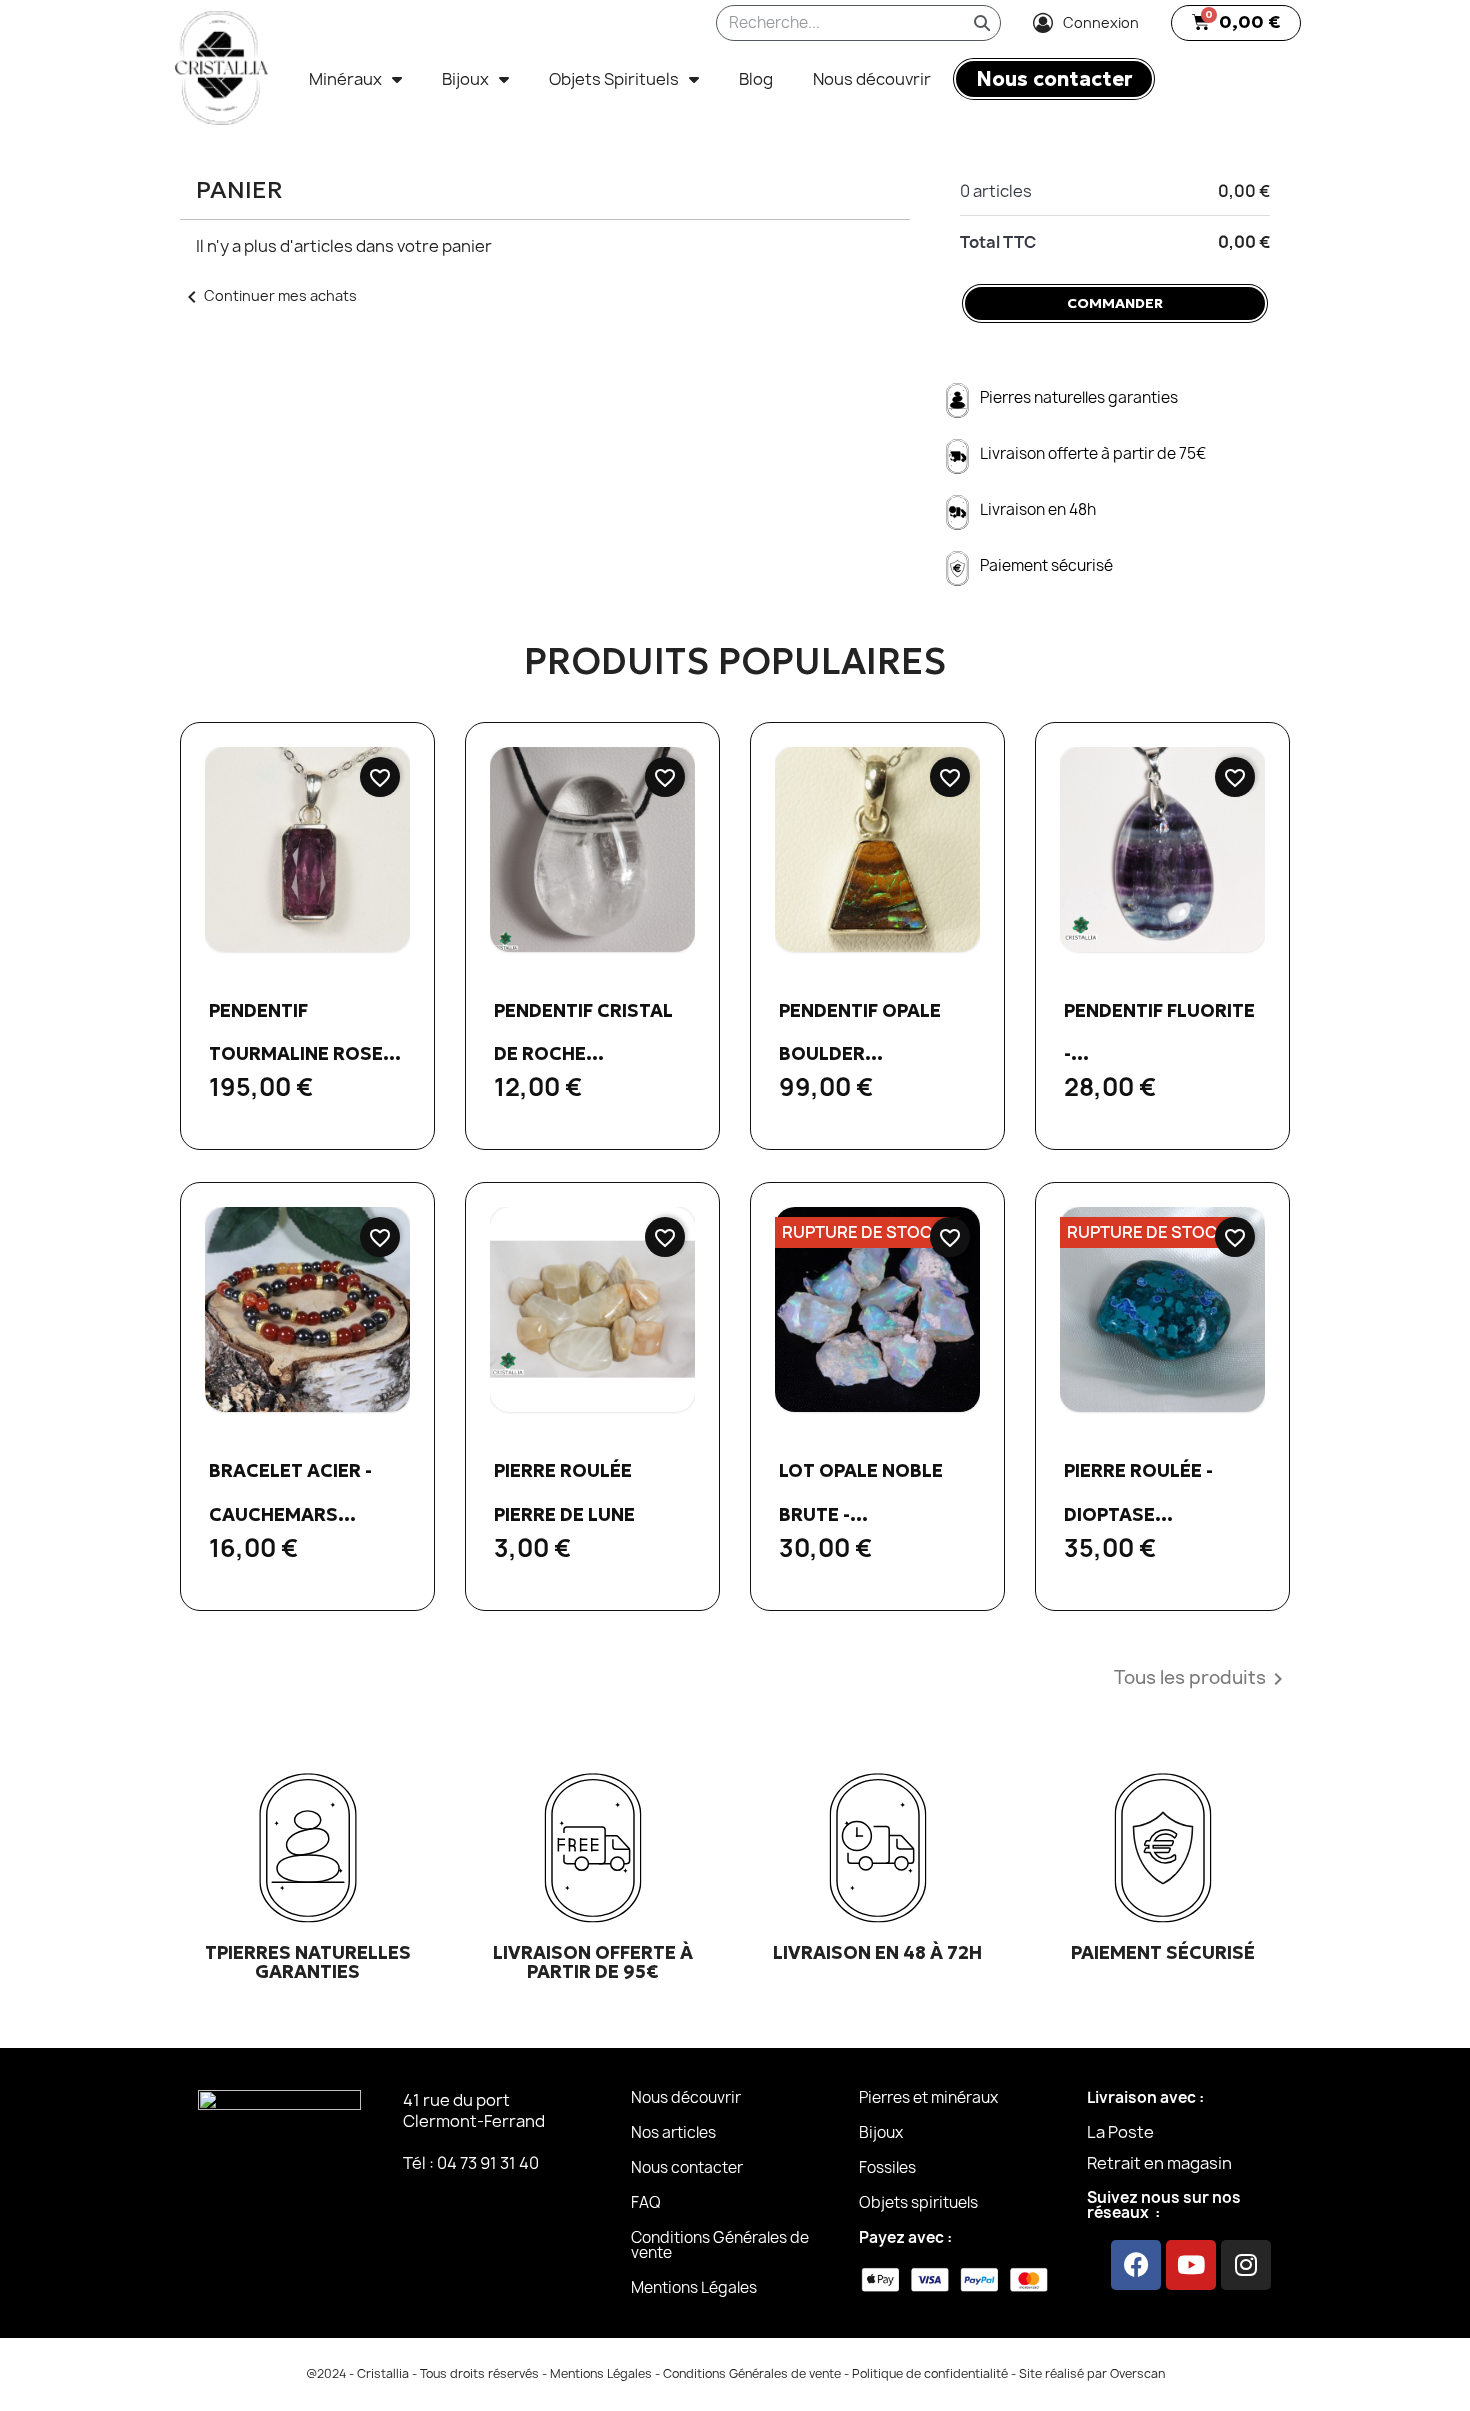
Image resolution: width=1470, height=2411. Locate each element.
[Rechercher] (982, 23)
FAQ (646, 2202)
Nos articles (673, 2132)
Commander (1115, 303)
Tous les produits (1202, 1679)
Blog (756, 79)
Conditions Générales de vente (720, 2245)
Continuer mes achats (268, 295)
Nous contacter (687, 2167)
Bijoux (465, 79)
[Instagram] (1246, 2265)
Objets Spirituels (614, 79)
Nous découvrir (872, 79)
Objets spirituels (918, 2202)
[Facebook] (1136, 2265)
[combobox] (826, 23)
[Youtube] (1191, 2265)
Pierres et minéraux (928, 2097)
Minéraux (345, 79)
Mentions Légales (694, 2287)
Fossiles (887, 2167)
